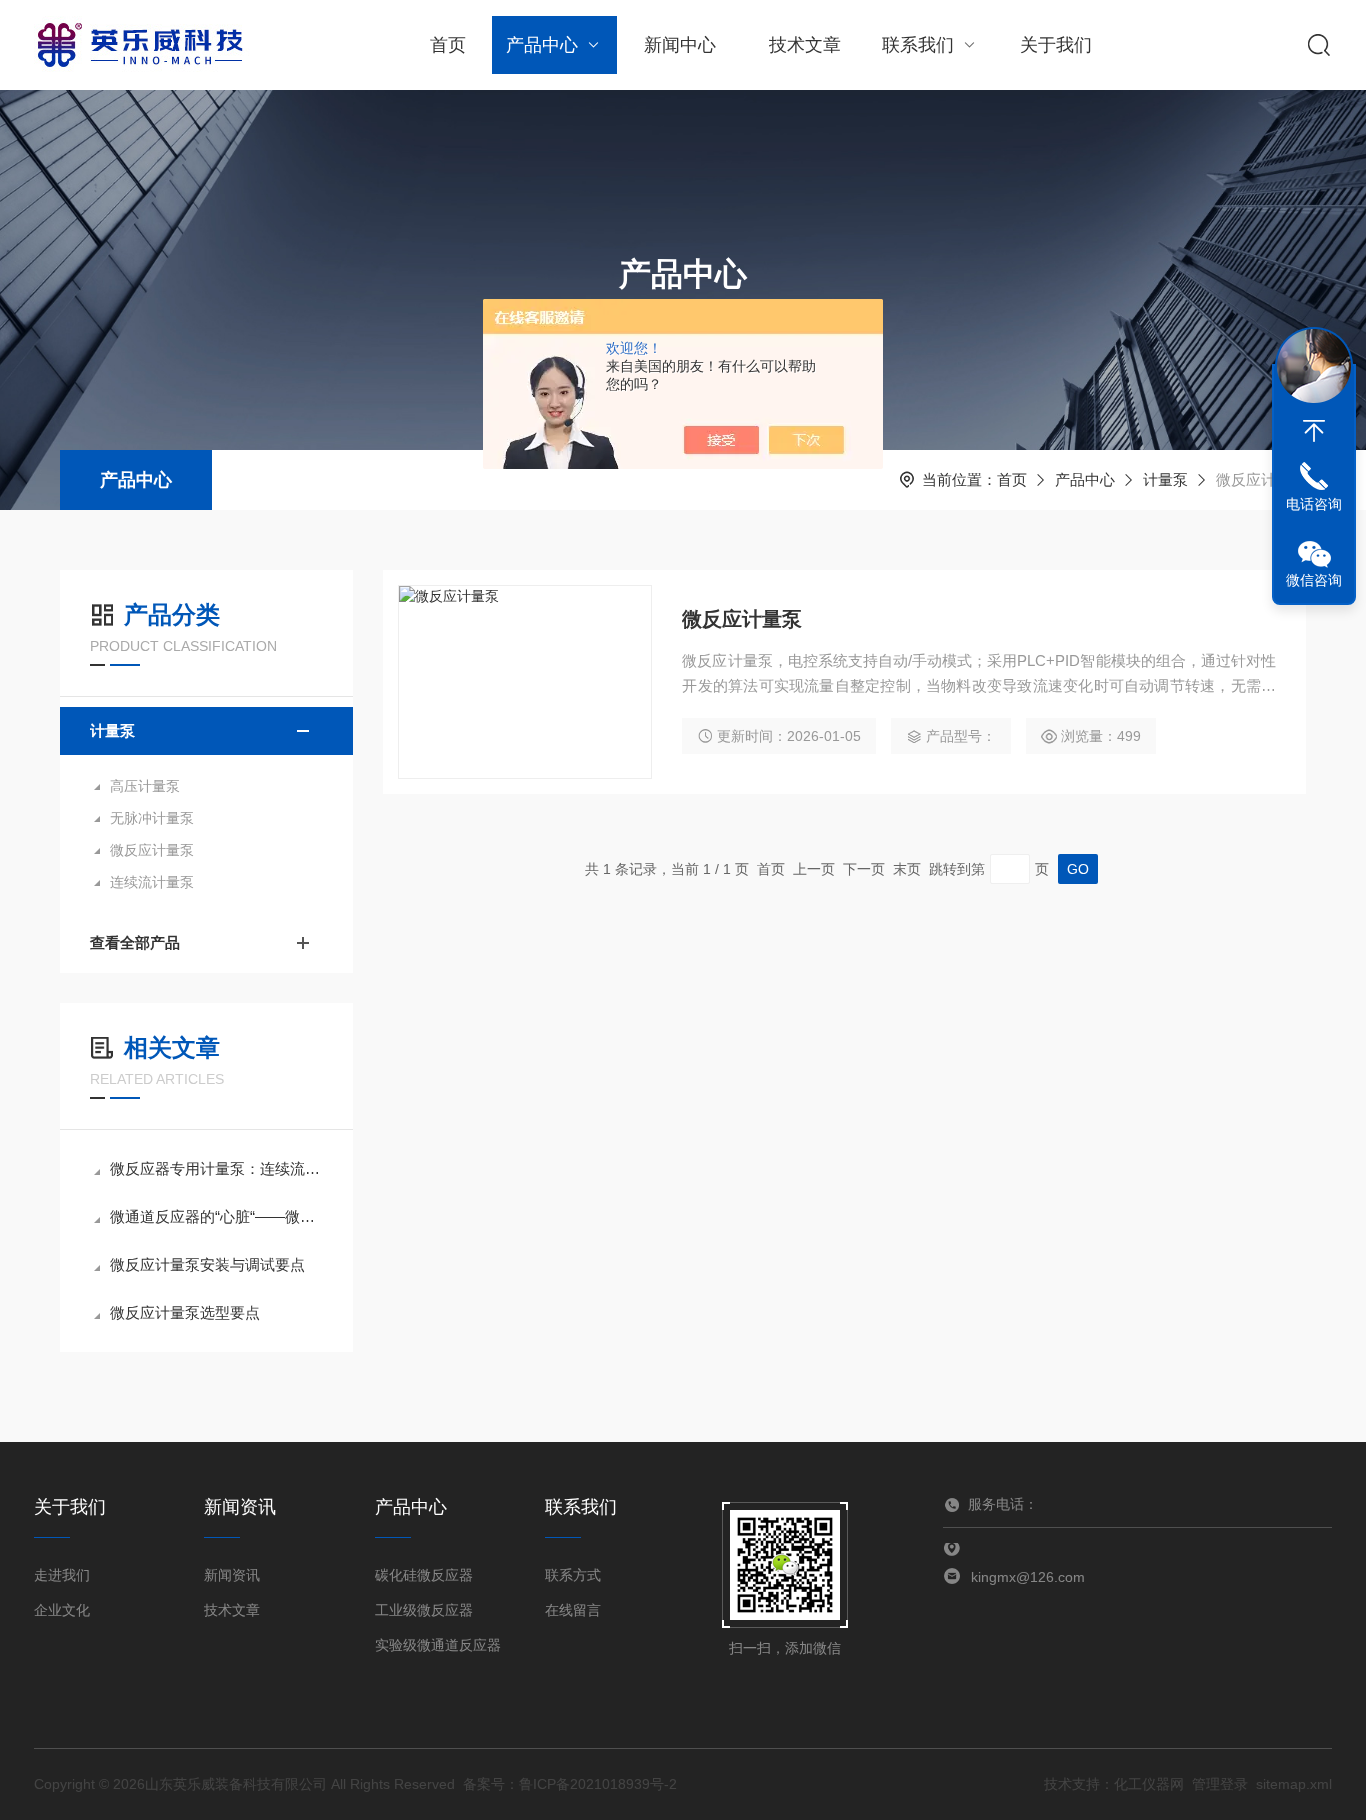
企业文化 (62, 1610)
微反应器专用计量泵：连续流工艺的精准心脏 (216, 1168)
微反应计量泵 (152, 850)
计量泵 (1165, 479)
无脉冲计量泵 (152, 818)
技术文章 (805, 45)
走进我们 (62, 1575)
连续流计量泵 (152, 882)
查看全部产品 (135, 942)
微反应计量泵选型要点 (185, 1312)
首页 (448, 45)
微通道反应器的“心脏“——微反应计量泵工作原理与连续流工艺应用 (216, 1216)
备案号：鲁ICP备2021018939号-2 (570, 1784)
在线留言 (573, 1610)
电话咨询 (1314, 504)
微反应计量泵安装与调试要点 (207, 1264)
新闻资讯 (232, 1575)
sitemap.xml (1294, 1784)
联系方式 (573, 1575)
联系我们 (918, 45)
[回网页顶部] (1314, 431)
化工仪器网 (1149, 1784)
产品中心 (542, 45)
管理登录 (1220, 1784)
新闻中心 (680, 45)
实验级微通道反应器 (438, 1645)
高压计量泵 (145, 786)
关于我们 (1056, 45)
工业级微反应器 (424, 1610)
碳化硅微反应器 (424, 1575)
